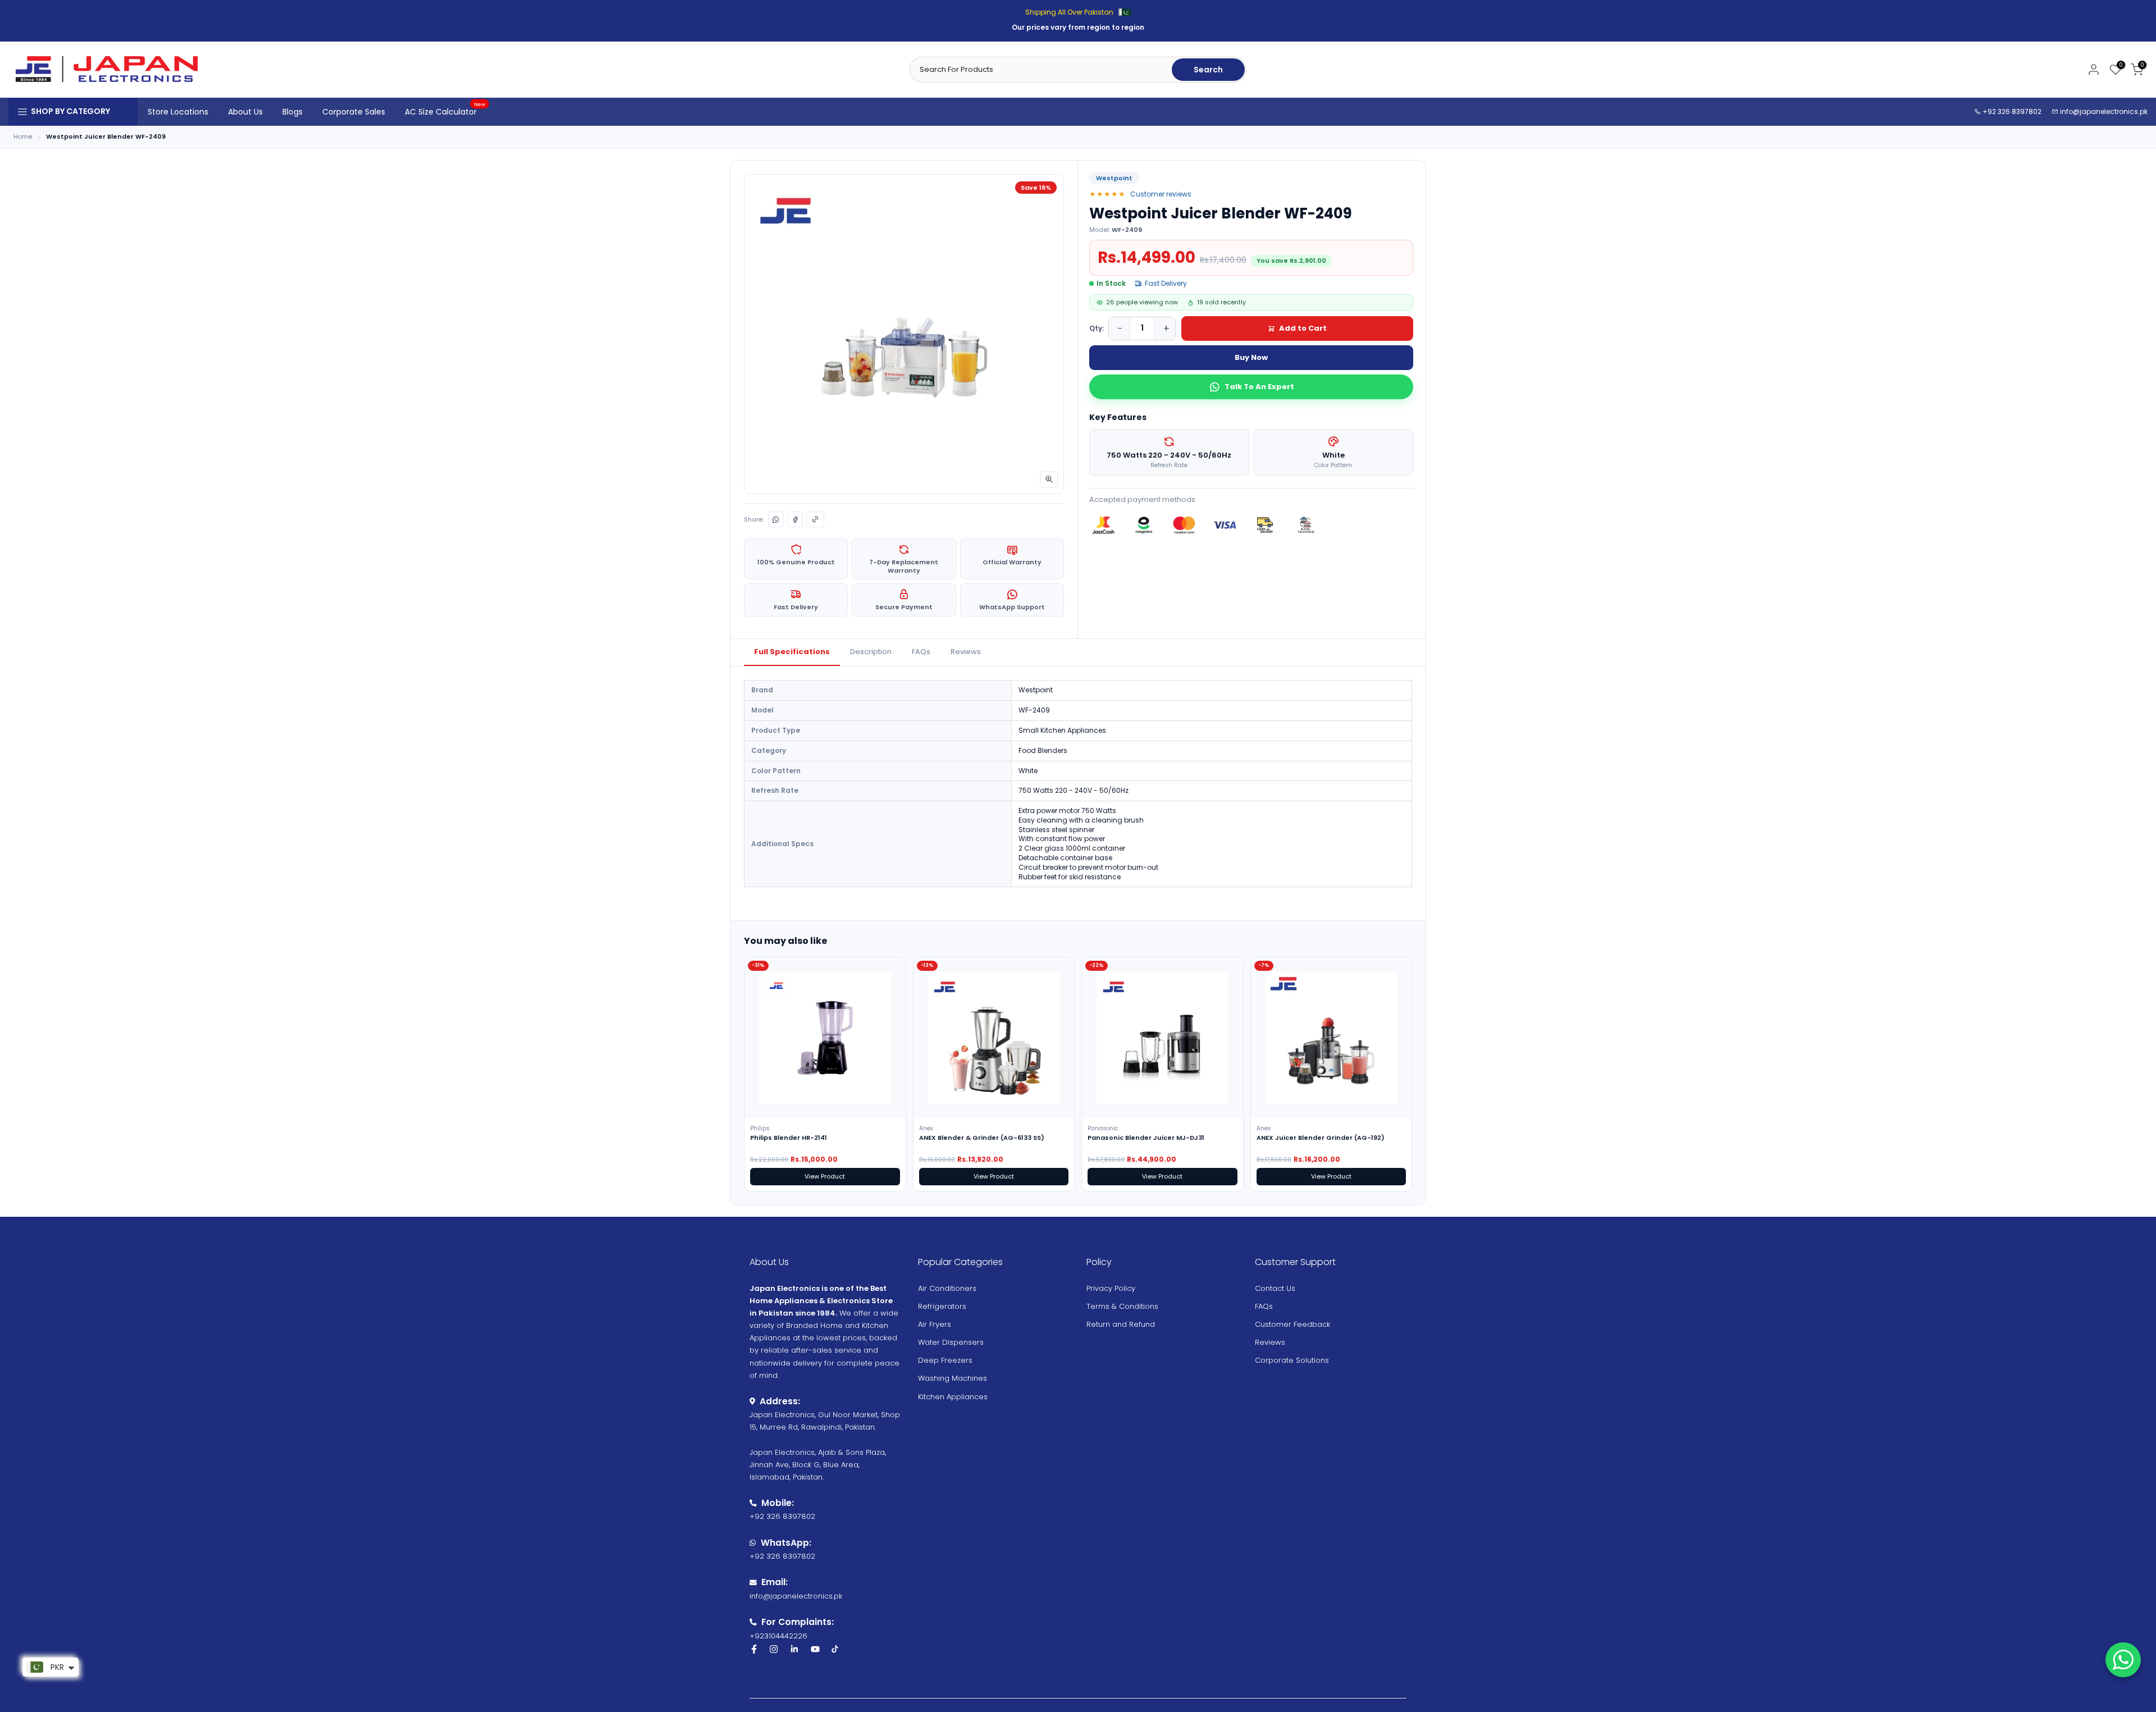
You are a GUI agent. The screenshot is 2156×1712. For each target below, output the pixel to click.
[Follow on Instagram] (774, 1649)
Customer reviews (1161, 194)
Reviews (966, 652)
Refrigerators (942, 1306)
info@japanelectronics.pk (2104, 111)
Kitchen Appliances (953, 1397)
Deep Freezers (945, 1360)
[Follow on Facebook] (754, 1649)
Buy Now (1251, 357)
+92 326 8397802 (2011, 111)
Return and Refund (1121, 1324)
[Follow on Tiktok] (835, 1649)
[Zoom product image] (1049, 480)
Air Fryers (935, 1324)
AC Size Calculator (445, 111)
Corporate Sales (354, 112)
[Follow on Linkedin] (794, 1649)
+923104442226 (778, 1636)
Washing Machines (953, 1378)
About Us (245, 112)
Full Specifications (792, 652)
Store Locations (178, 112)
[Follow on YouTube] (815, 1649)
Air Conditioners (947, 1288)
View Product (825, 1176)
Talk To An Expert (1259, 387)
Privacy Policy (1111, 1288)
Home (23, 137)
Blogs (293, 112)
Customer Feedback (1292, 1324)
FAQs (921, 652)
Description (871, 652)
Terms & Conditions (1122, 1306)
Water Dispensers (951, 1342)
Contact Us (1275, 1288)
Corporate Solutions (1292, 1360)
